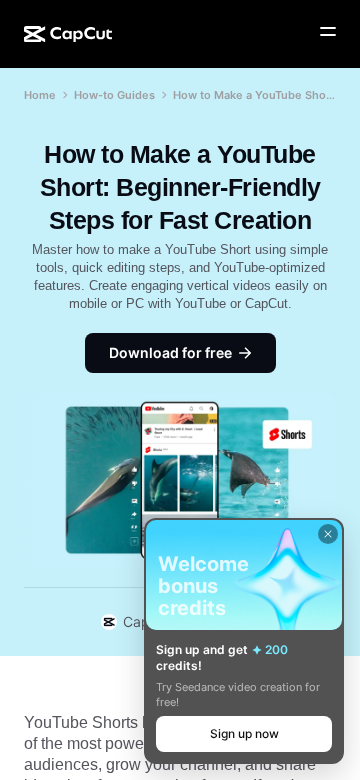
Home (40, 95)
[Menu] (328, 32)
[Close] (328, 534)
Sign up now (244, 733)
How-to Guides (114, 95)
